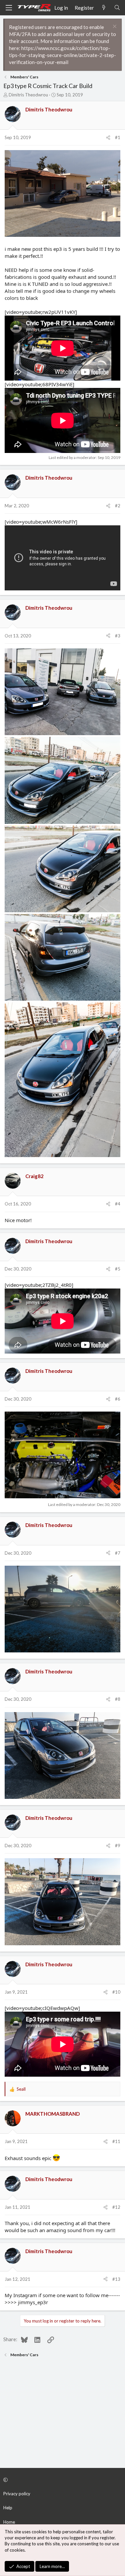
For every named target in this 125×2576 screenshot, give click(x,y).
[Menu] (9, 8)
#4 (118, 1204)
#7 (118, 1553)
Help (8, 2508)
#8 (118, 1699)
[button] (61, 2480)
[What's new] (104, 8)
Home (9, 2522)
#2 (118, 506)
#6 (118, 1399)
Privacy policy (17, 2494)
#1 (118, 137)
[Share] (108, 137)
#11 (116, 2141)
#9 (118, 1846)
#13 (116, 2279)
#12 (116, 2207)
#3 (118, 636)
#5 (118, 1269)
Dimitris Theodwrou (28, 95)
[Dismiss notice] (114, 27)
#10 (116, 1992)
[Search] (117, 8)
